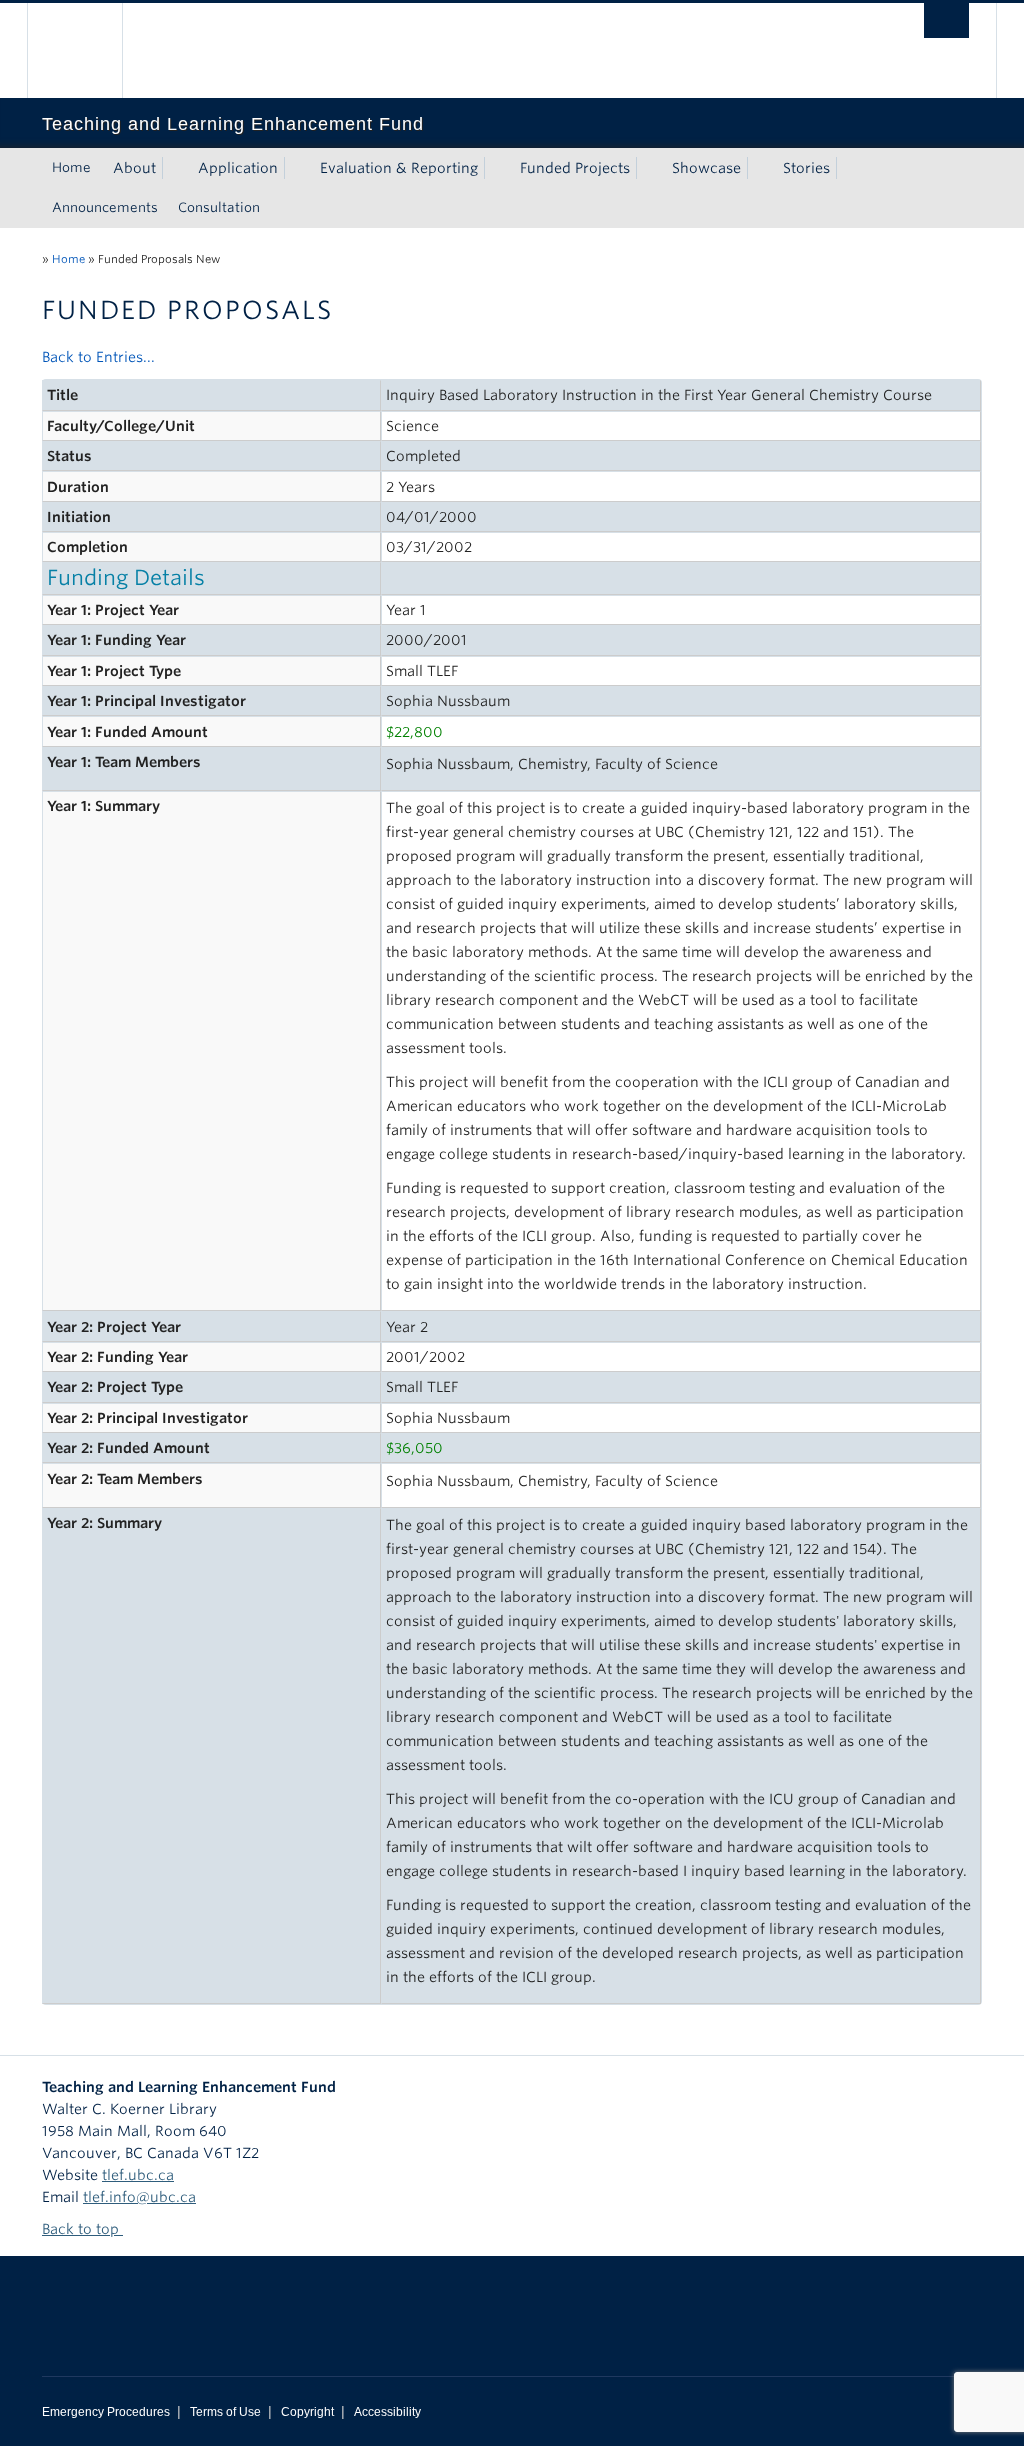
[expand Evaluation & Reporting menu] (496, 168)
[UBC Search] (946, 20)
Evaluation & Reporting (399, 168)
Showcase (706, 168)
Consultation (219, 207)
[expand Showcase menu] (759, 168)
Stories (806, 168)
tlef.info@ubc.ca (139, 2197)
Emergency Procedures (106, 2412)
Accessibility (387, 2412)
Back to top (82, 2229)
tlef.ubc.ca (138, 2175)
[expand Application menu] (296, 168)
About (134, 168)
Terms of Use (225, 2412)
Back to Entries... (98, 357)
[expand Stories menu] (848, 168)
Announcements (105, 207)
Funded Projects (575, 168)
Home (71, 167)
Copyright (307, 2412)
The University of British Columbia (89, 50)
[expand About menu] (174, 168)
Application (238, 168)
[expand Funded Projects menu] (648, 168)
